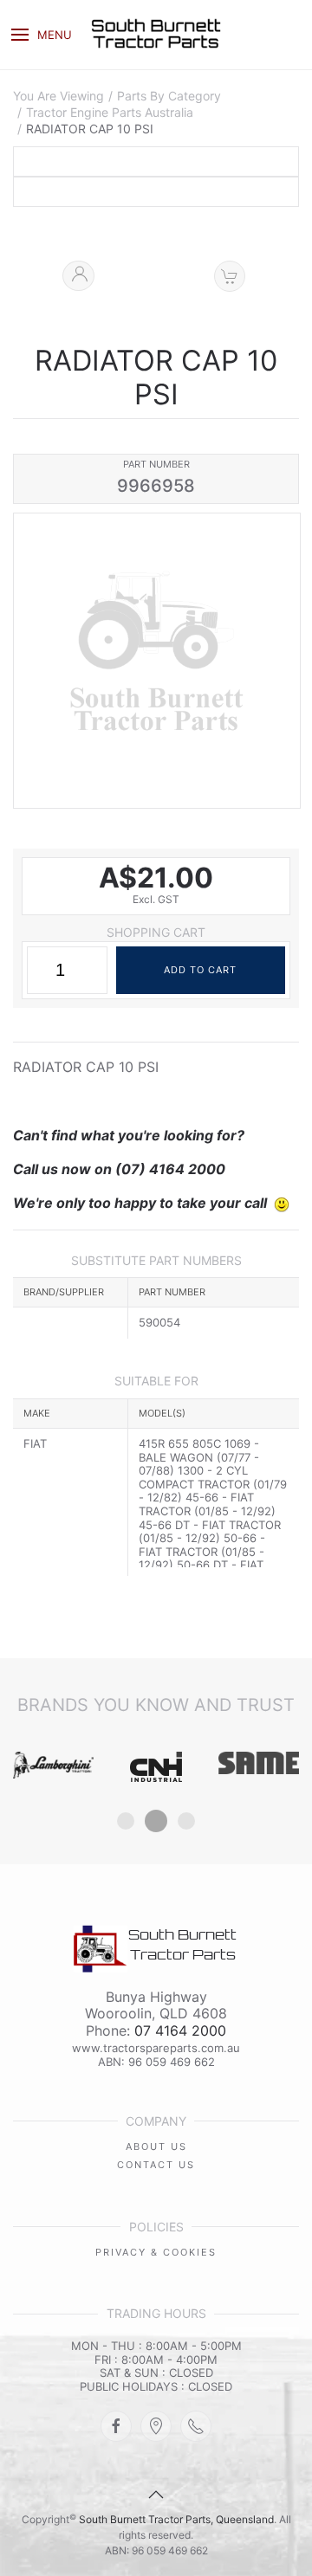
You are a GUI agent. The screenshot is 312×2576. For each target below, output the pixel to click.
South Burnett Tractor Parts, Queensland (176, 2519)
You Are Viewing (58, 96)
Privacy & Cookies (156, 2252)
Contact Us (156, 2165)
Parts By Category (169, 96)
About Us (156, 2147)
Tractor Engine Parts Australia (110, 113)
